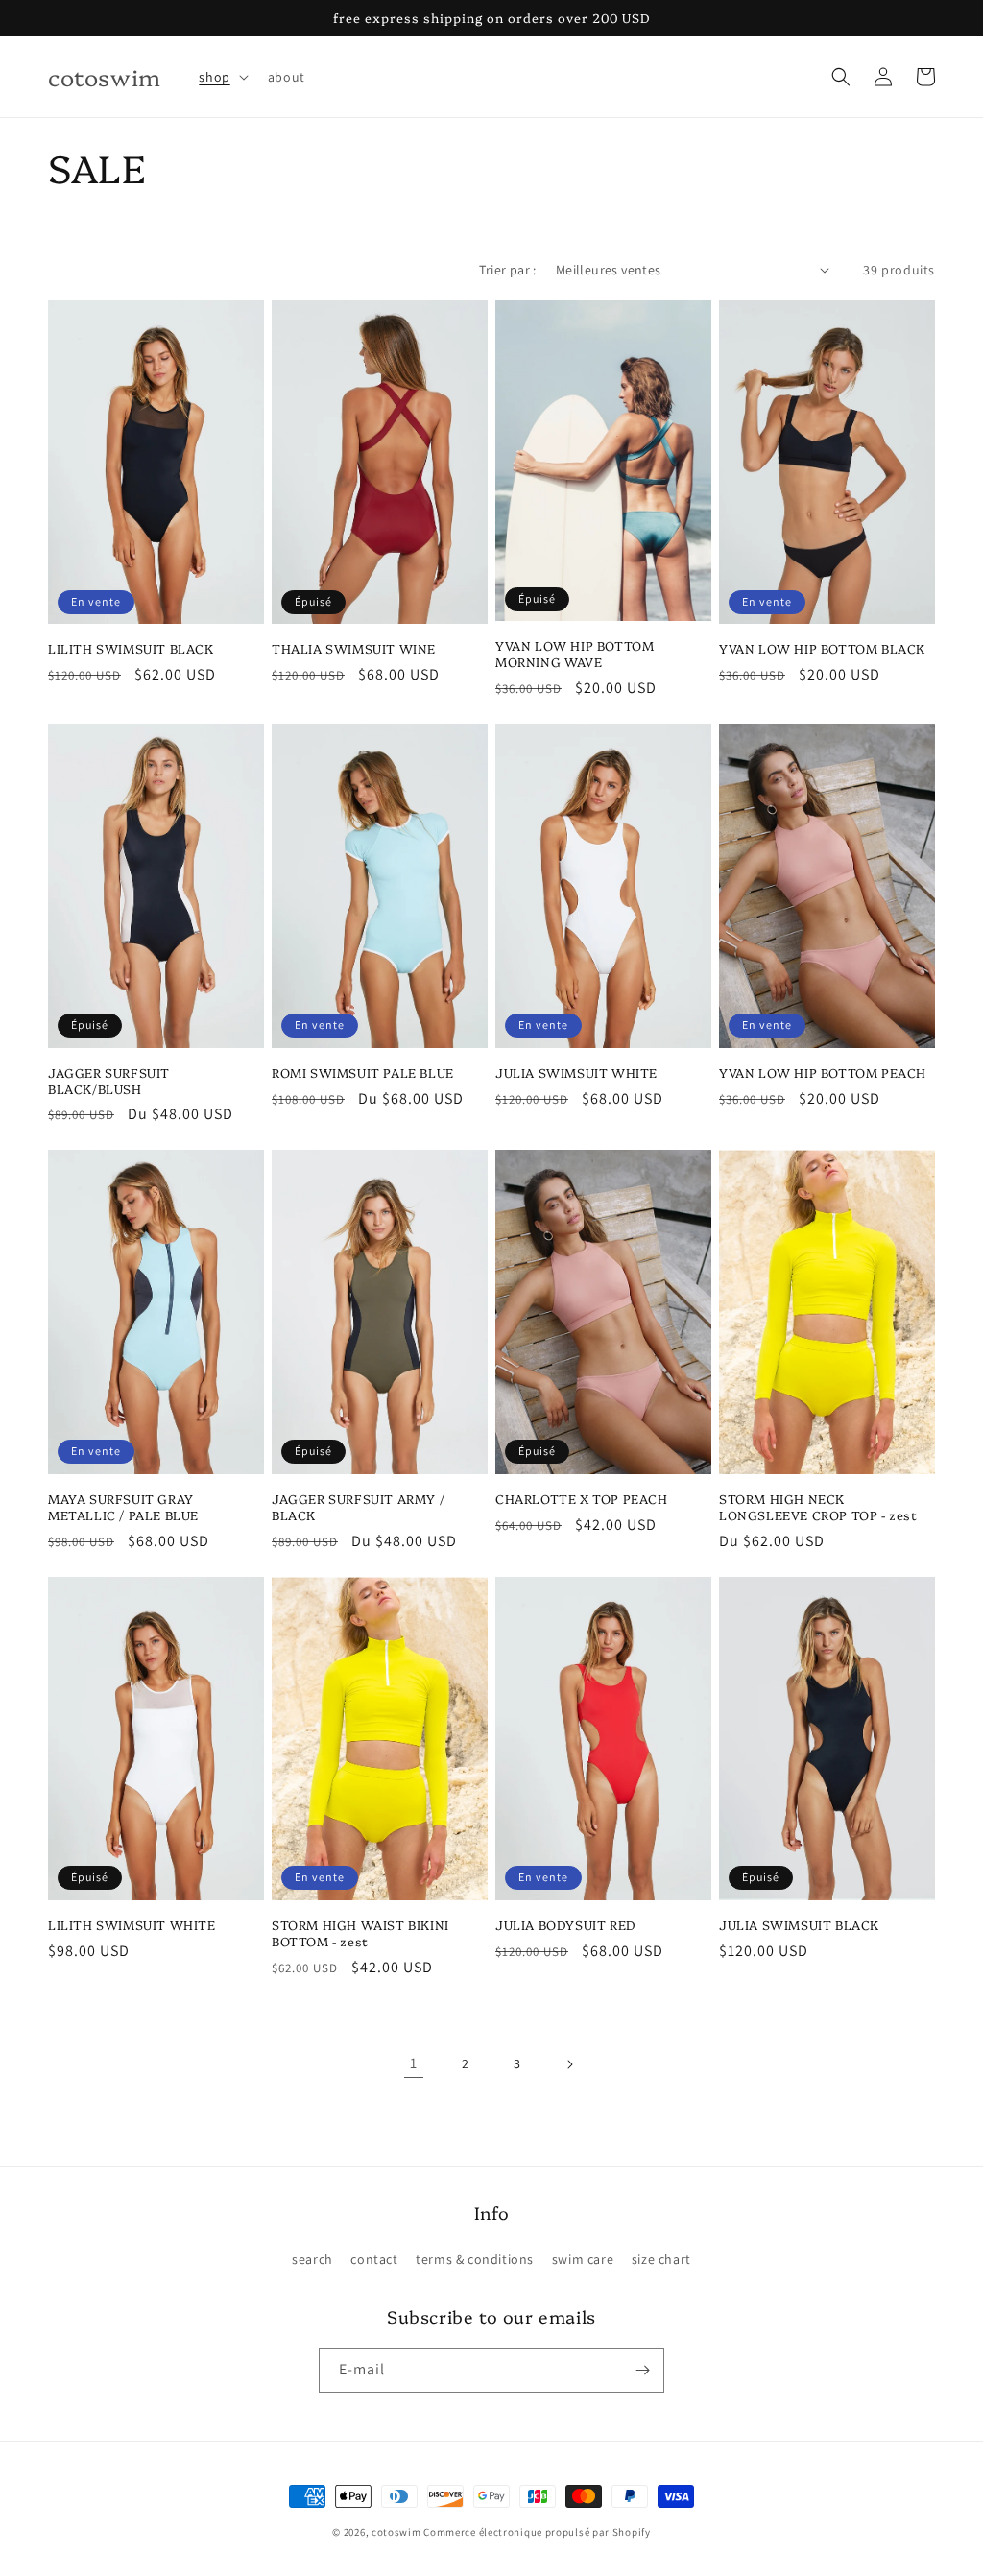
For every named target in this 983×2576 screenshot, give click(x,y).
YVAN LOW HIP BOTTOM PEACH (823, 1073)
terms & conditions (475, 2259)
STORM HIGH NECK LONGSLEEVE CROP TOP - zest (818, 1507)
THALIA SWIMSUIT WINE (354, 648)
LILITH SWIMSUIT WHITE (132, 1925)
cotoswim (396, 2532)
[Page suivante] (569, 2064)
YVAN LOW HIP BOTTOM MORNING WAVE (575, 654)
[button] (221, 77)
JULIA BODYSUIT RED (566, 1925)
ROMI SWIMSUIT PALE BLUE (363, 1073)
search (312, 2259)
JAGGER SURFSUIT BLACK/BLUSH (109, 1081)
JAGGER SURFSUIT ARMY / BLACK (358, 1507)
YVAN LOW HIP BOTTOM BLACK (822, 648)
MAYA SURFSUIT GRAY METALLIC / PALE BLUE (123, 1507)
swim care (583, 2259)
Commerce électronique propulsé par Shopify (537, 2532)
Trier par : (507, 270)
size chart (661, 2259)
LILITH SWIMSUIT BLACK (131, 648)
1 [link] (414, 2063)
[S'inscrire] (642, 2370)
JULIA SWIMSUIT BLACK (799, 1925)
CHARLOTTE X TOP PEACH (582, 1499)
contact (374, 2259)
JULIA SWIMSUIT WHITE (576, 1073)
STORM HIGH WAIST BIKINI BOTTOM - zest (360, 1933)
